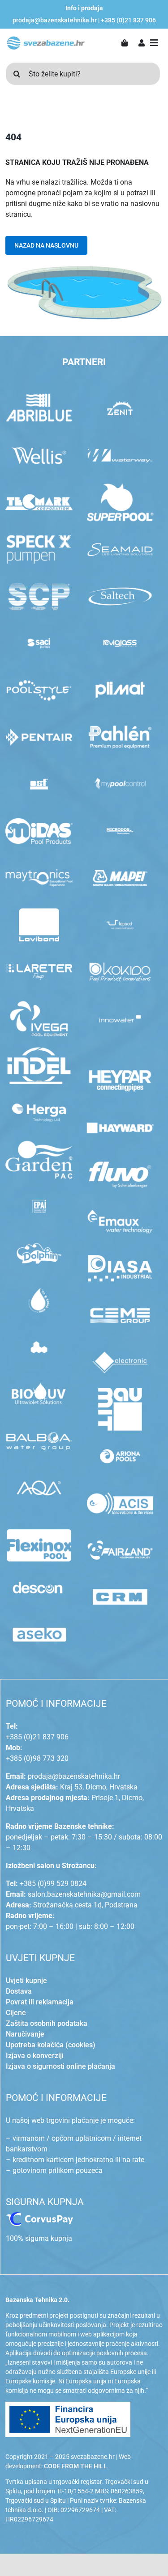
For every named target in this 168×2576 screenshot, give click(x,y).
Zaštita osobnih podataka (47, 2023)
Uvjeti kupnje (26, 1980)
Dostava (19, 1991)
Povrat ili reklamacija (40, 2002)
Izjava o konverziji (35, 2056)
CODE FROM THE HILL (75, 2466)
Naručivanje (25, 2034)
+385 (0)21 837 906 (128, 20)
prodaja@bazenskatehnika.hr (55, 20)
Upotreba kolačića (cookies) (51, 2045)
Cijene (16, 2013)
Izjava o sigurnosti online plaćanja (60, 2066)
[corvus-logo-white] (39, 2216)
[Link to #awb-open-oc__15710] (154, 43)
